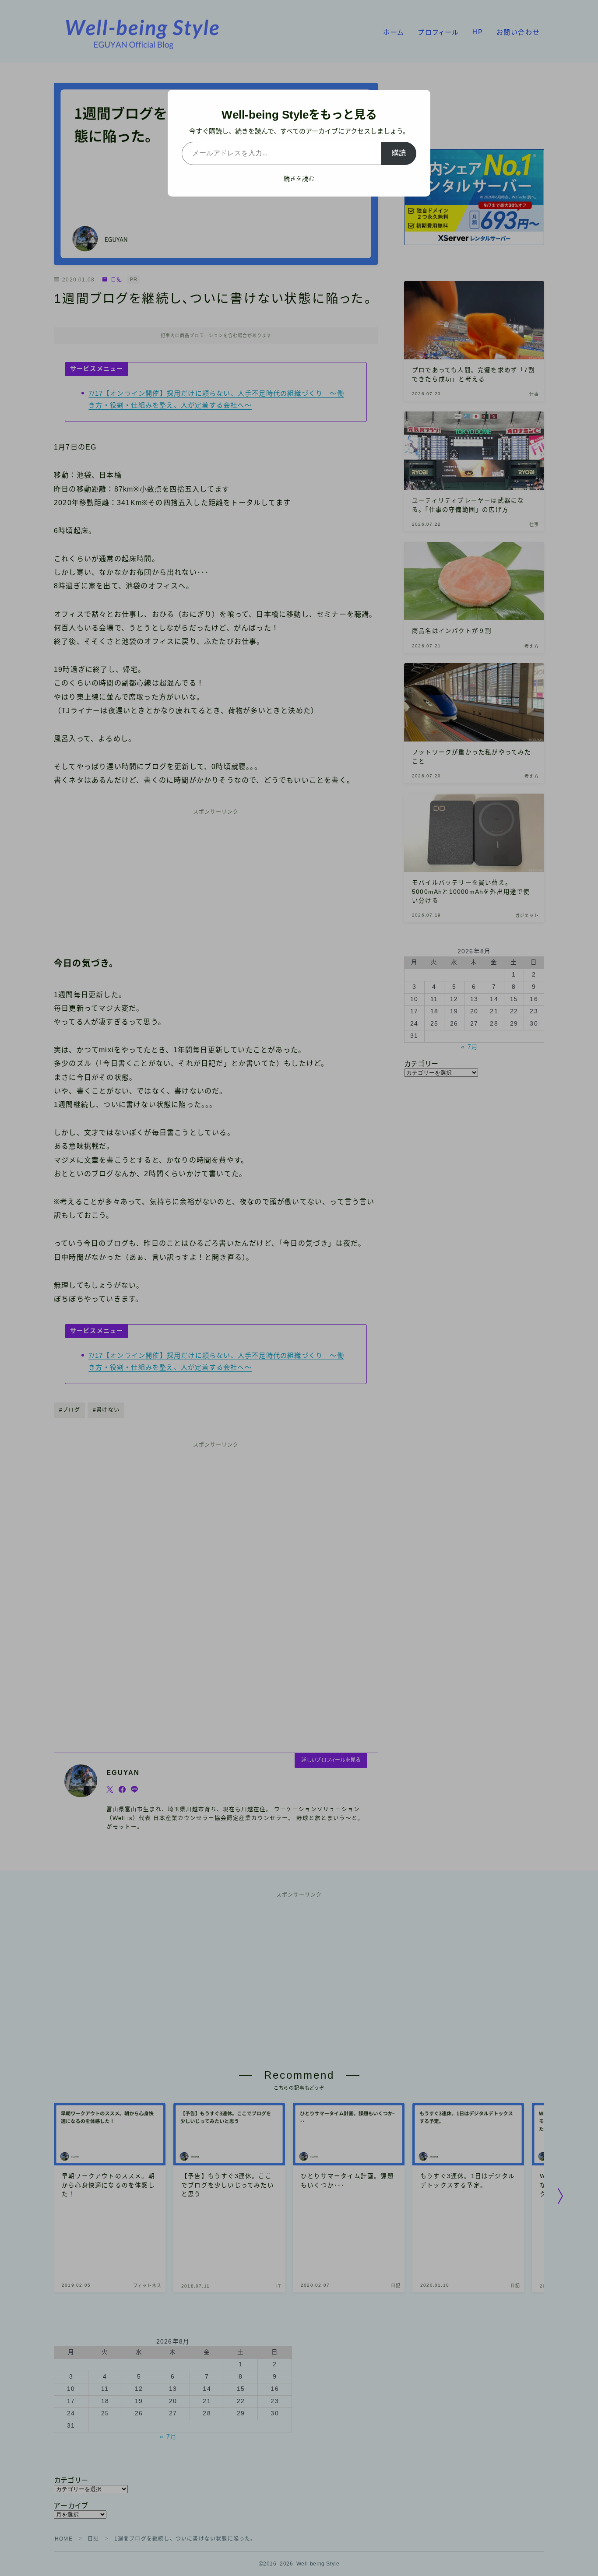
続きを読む (299, 179)
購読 (399, 153)
